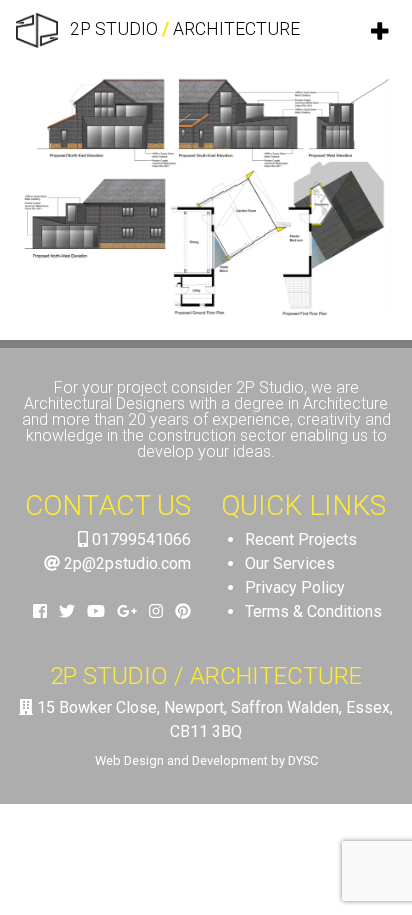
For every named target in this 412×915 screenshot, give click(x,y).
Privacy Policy (295, 587)
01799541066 (139, 539)
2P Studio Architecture (183, 29)
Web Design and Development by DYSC (206, 760)
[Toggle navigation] (381, 31)
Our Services (290, 563)
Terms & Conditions (313, 611)
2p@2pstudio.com (125, 563)
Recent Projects (301, 539)
